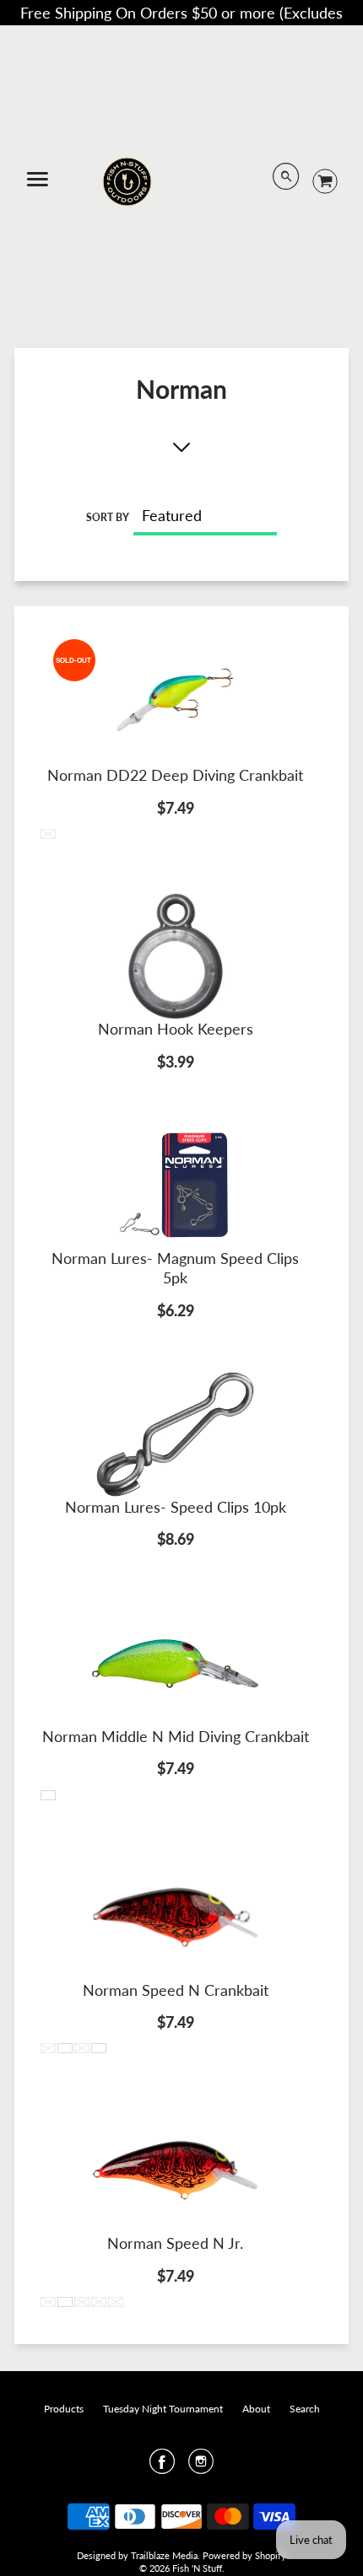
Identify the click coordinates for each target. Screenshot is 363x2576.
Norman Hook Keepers (176, 1029)
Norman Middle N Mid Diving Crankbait (176, 1736)
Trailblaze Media (164, 2555)
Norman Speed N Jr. (175, 2243)
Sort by (108, 517)
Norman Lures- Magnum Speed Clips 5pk (175, 1268)
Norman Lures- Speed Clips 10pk (176, 1507)
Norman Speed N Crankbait (176, 1990)
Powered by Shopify (244, 2555)
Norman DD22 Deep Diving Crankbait (175, 775)
